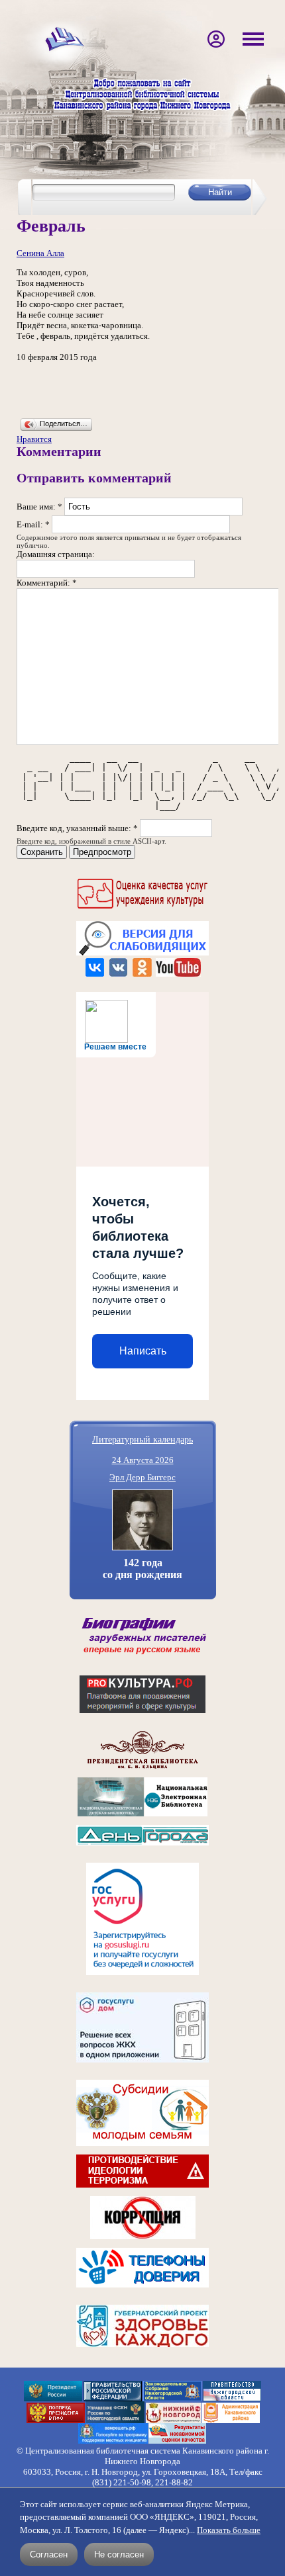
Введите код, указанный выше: (77, 828)
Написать (143, 1351)
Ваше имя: (39, 507)
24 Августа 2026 (143, 1460)
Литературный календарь (142, 1439)
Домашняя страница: (56, 554)
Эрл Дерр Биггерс (142, 1477)
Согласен (49, 2554)
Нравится (34, 439)
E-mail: (33, 524)
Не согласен (119, 2554)
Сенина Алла (40, 253)
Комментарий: (47, 583)
